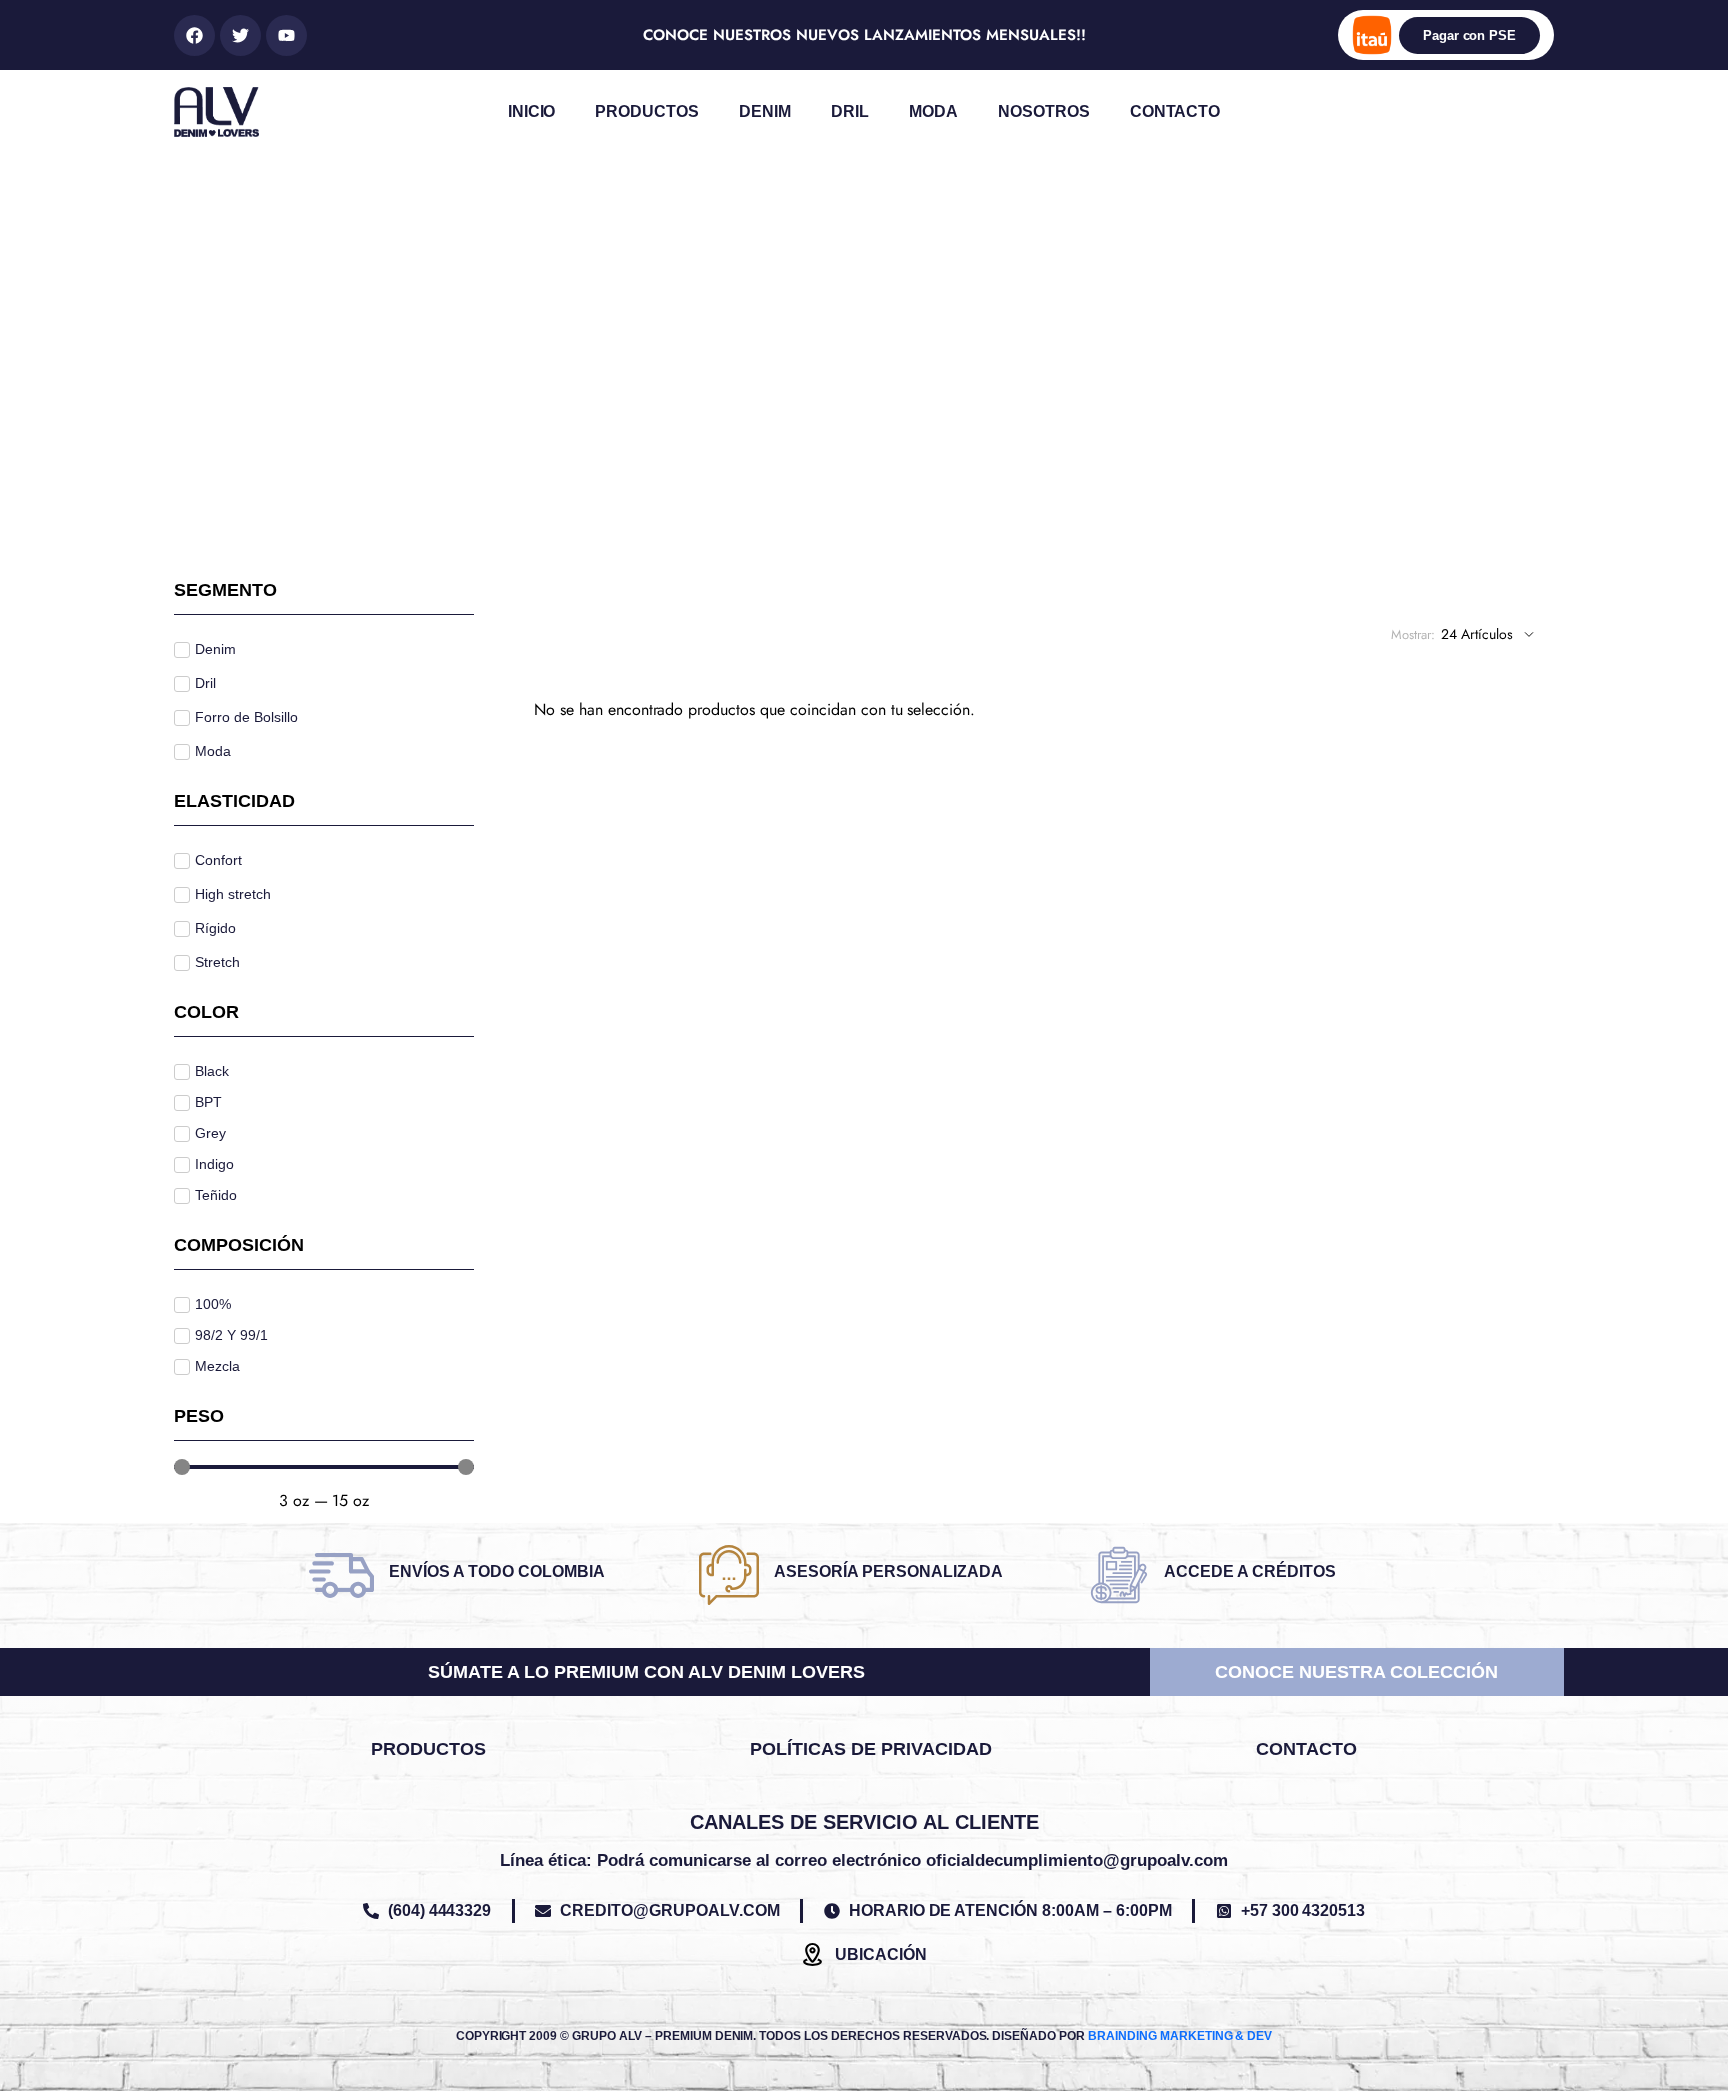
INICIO (532, 111)
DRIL (850, 111)
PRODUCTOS (647, 111)
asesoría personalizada (888, 1571)
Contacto (1306, 1749)
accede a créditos (1250, 1571)
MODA (933, 111)
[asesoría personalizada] (729, 1575)
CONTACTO (1175, 111)
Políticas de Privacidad (870, 1749)
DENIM (765, 111)
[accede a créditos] (1119, 1575)
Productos (428, 1749)
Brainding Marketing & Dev (1180, 2036)
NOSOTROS (1044, 111)
